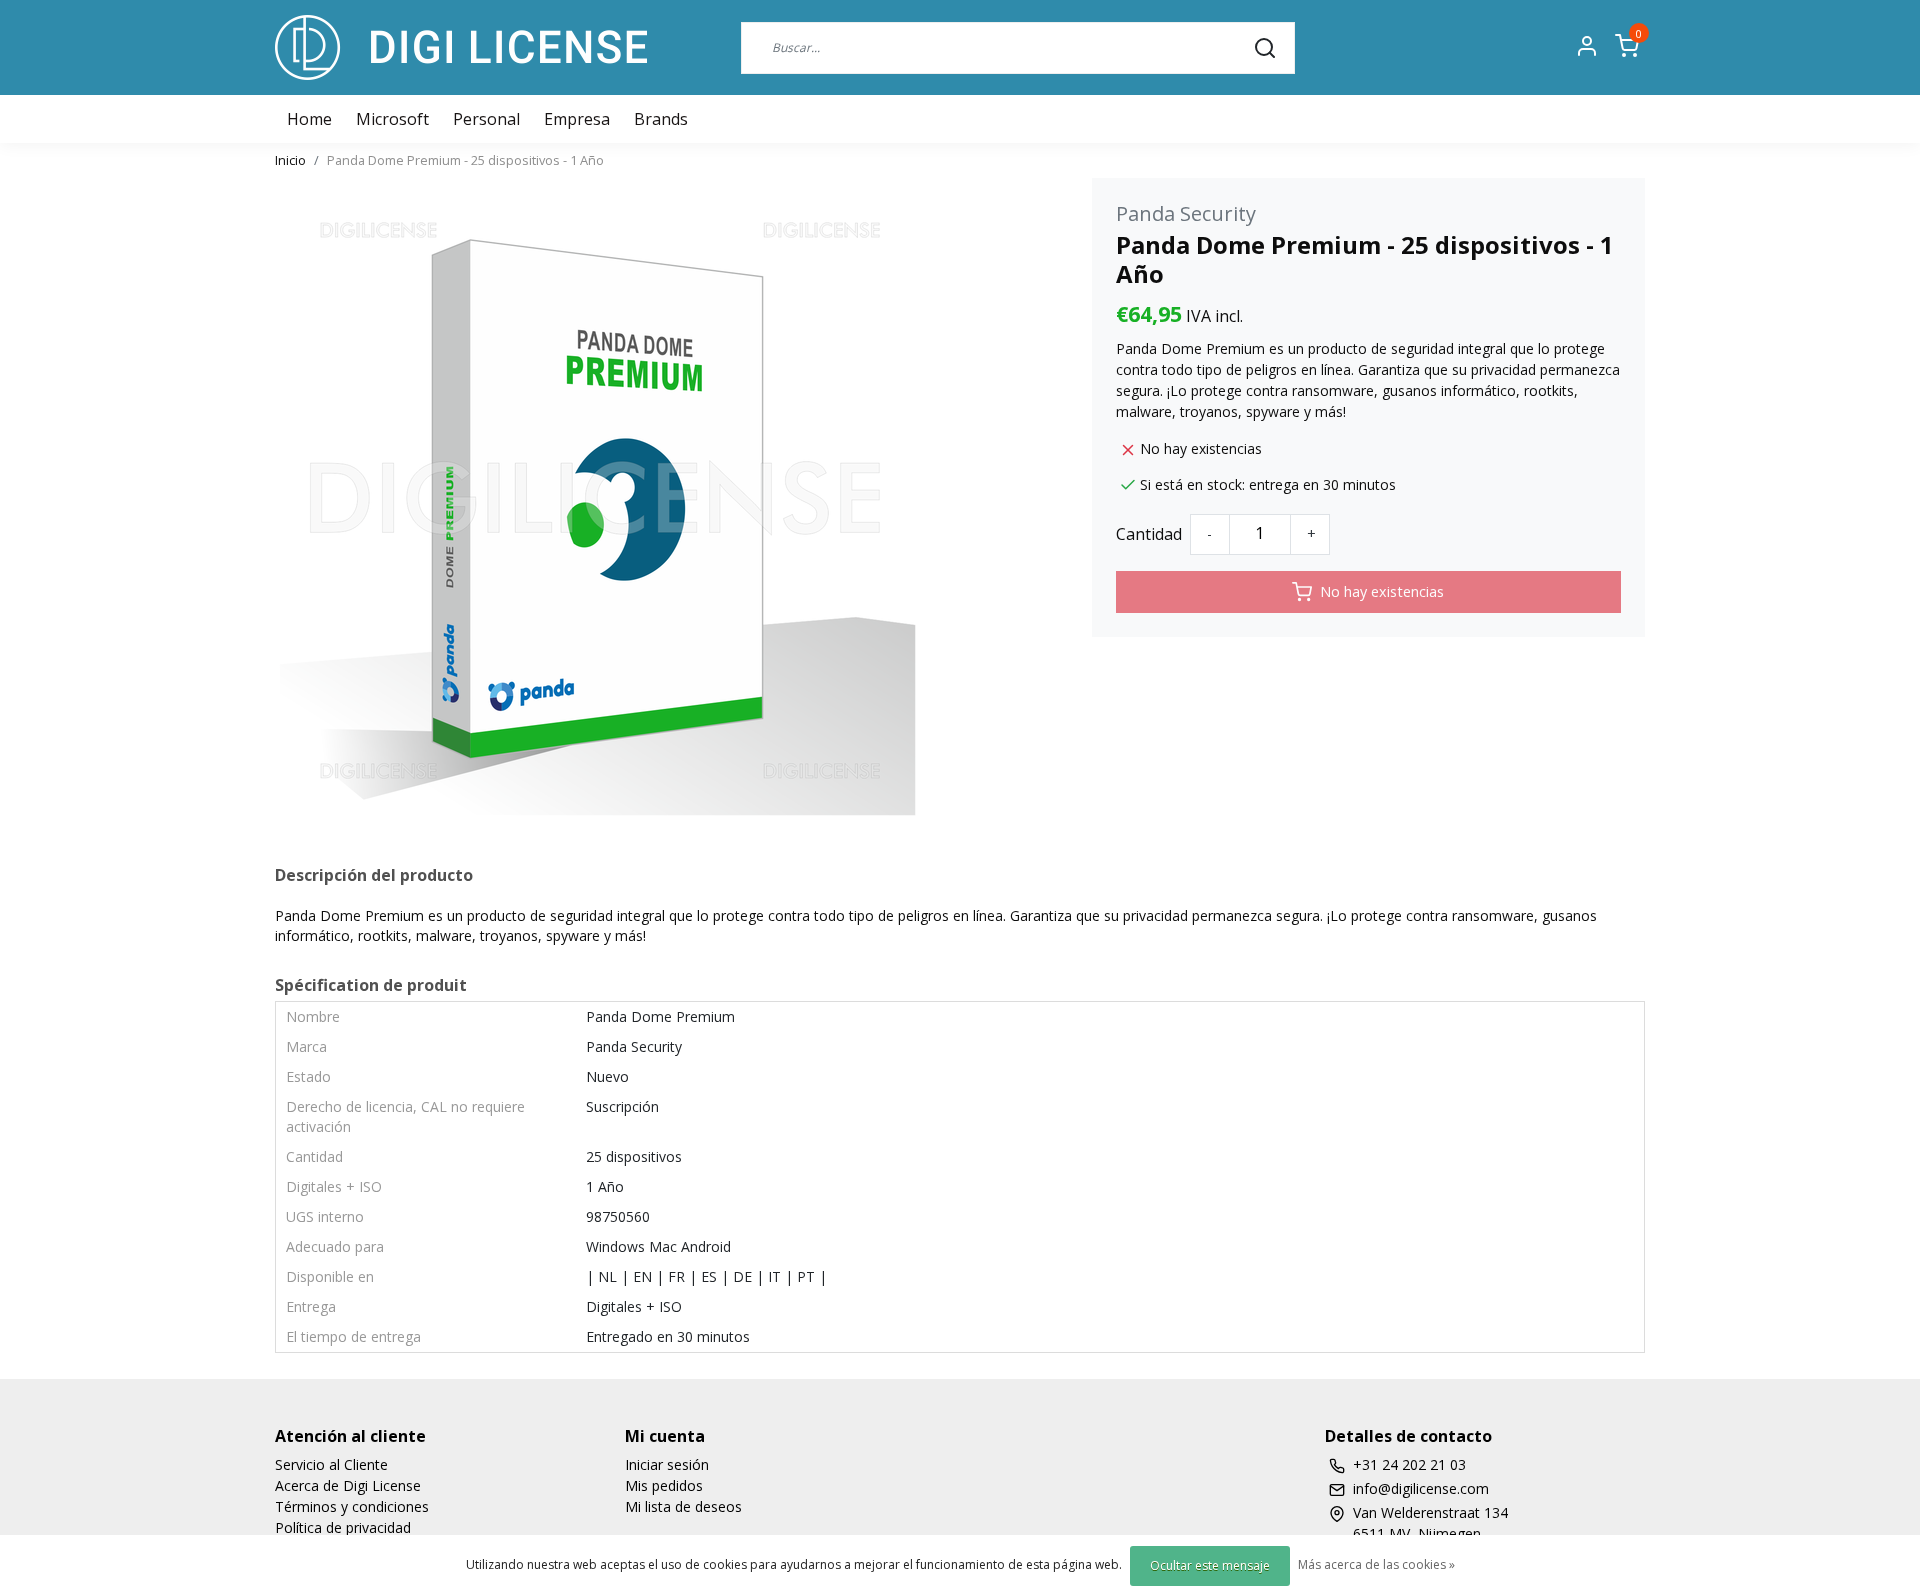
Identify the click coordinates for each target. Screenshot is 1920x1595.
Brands (661, 119)
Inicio (290, 160)
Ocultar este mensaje (1210, 1565)
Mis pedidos (664, 1485)
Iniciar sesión (667, 1464)
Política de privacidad (343, 1527)
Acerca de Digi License (348, 1485)
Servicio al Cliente (331, 1464)
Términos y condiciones (352, 1506)
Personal (486, 119)
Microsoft (392, 119)
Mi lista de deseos (683, 1506)
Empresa (577, 119)
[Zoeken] (1265, 47)
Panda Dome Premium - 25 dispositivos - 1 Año (465, 160)
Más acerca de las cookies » (1376, 1564)
